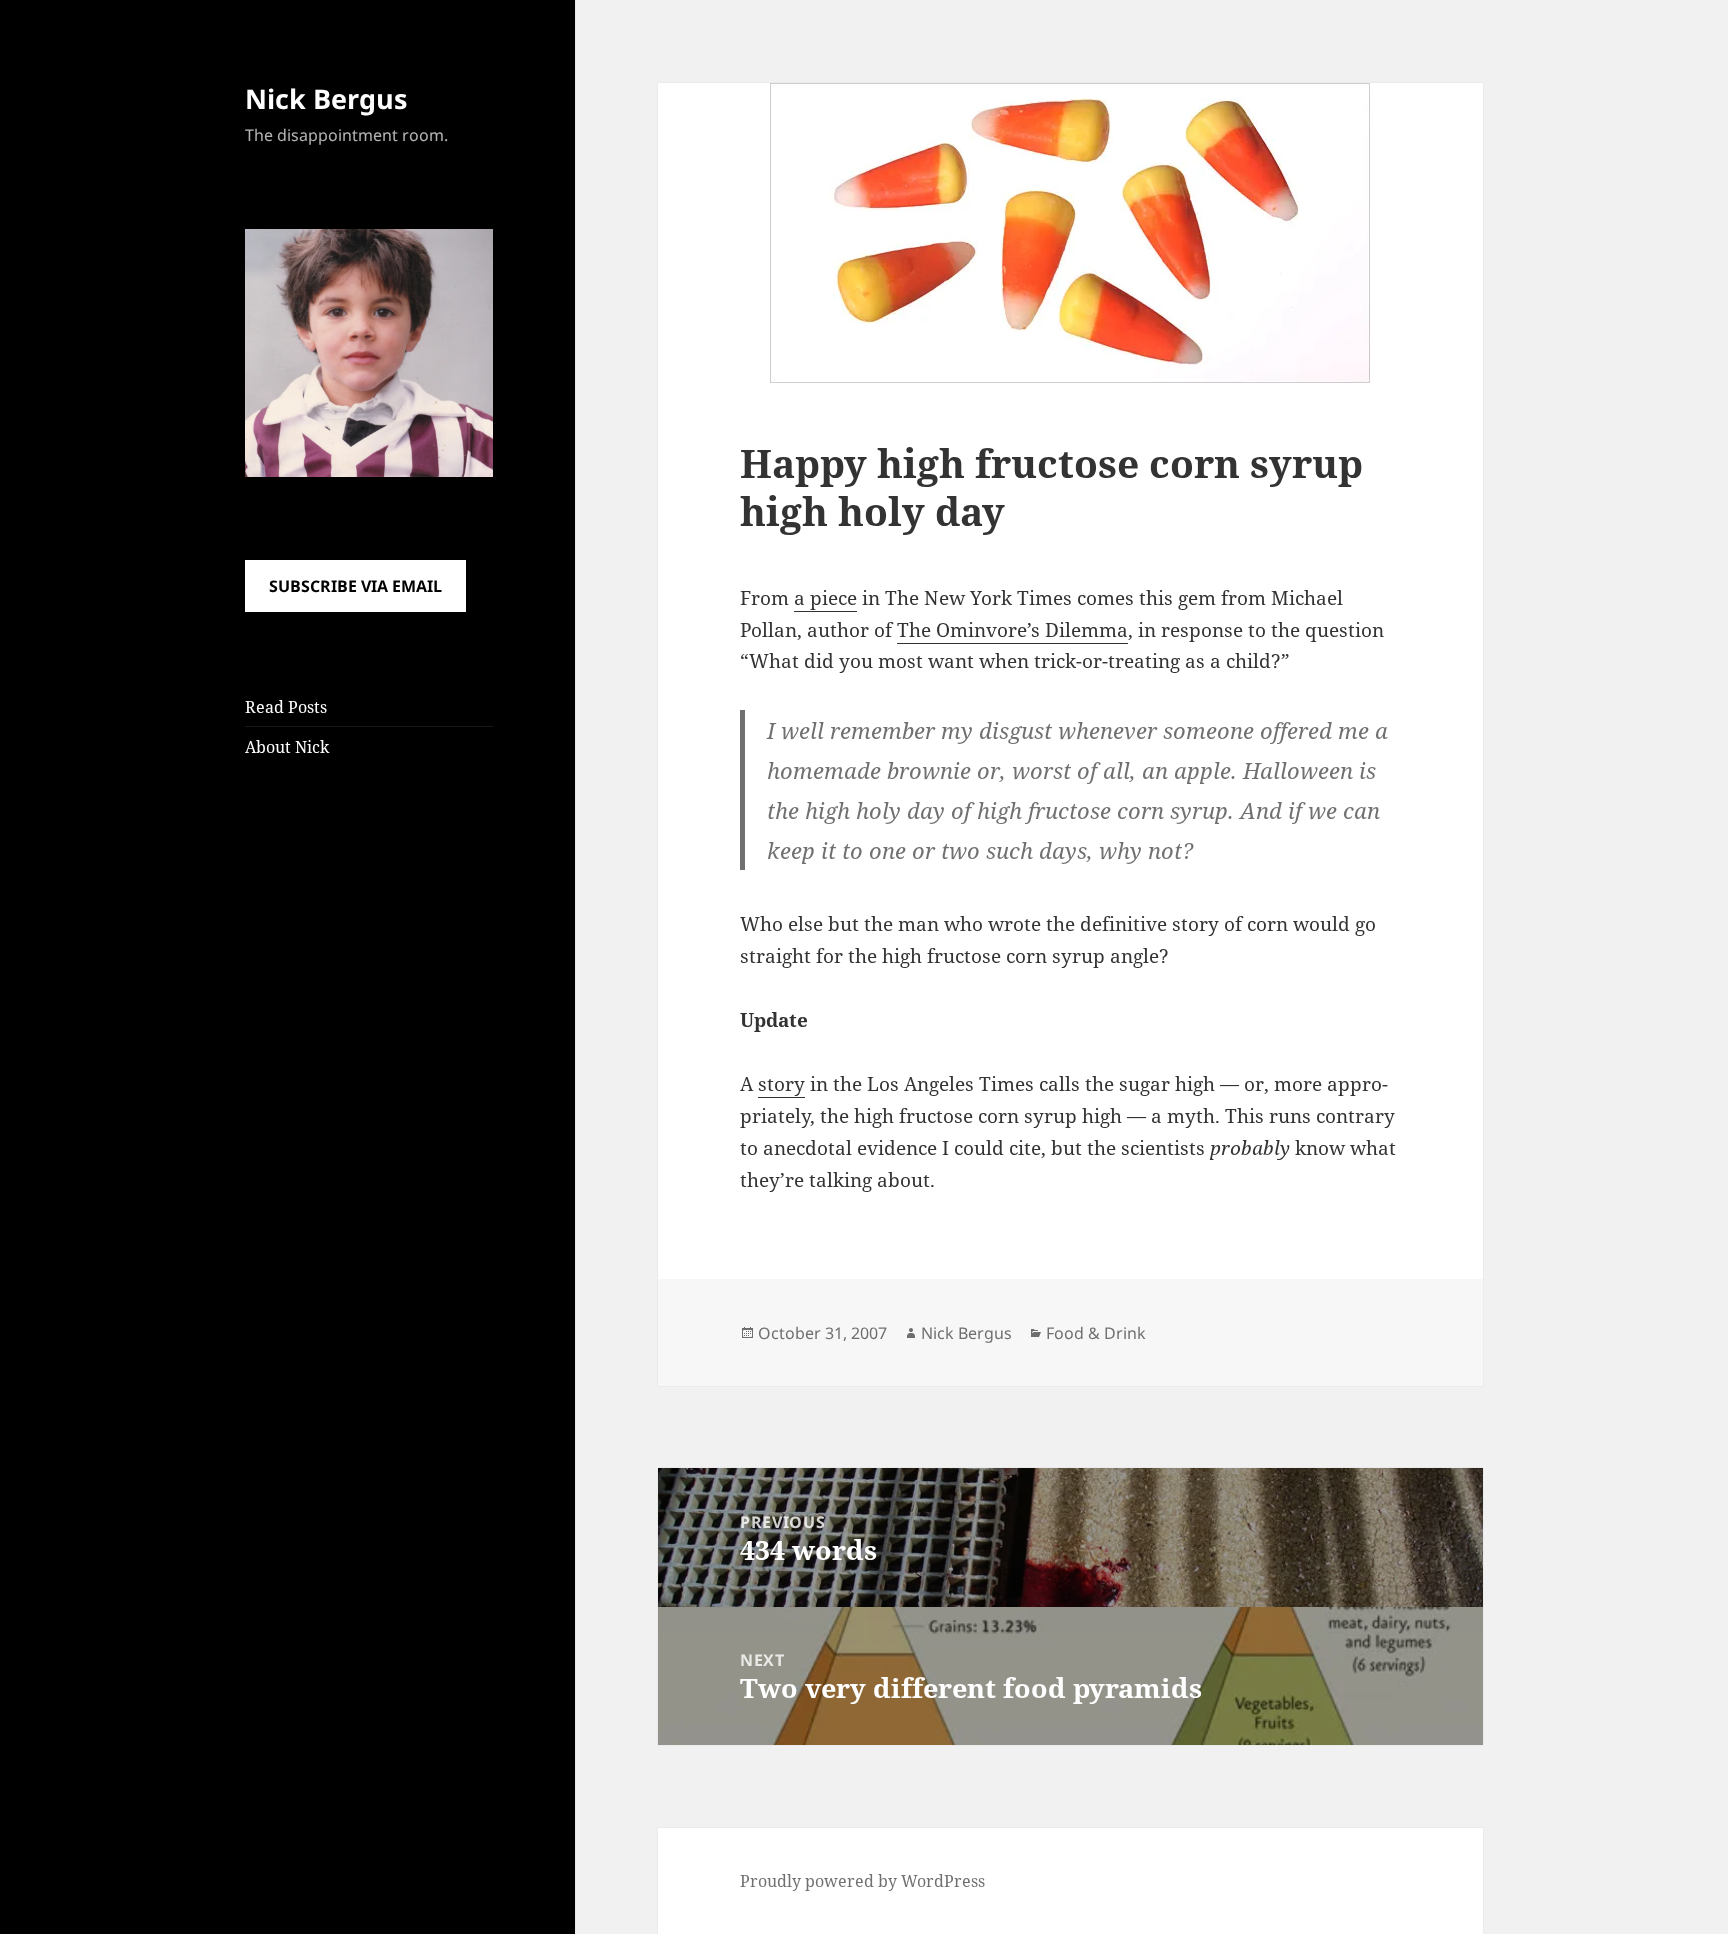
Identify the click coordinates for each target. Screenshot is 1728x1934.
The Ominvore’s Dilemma (1012, 630)
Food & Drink (1096, 1333)
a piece (825, 598)
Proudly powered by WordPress (862, 1881)
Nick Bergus (326, 98)
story (781, 1084)
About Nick (287, 747)
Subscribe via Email (355, 586)
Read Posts (286, 707)
